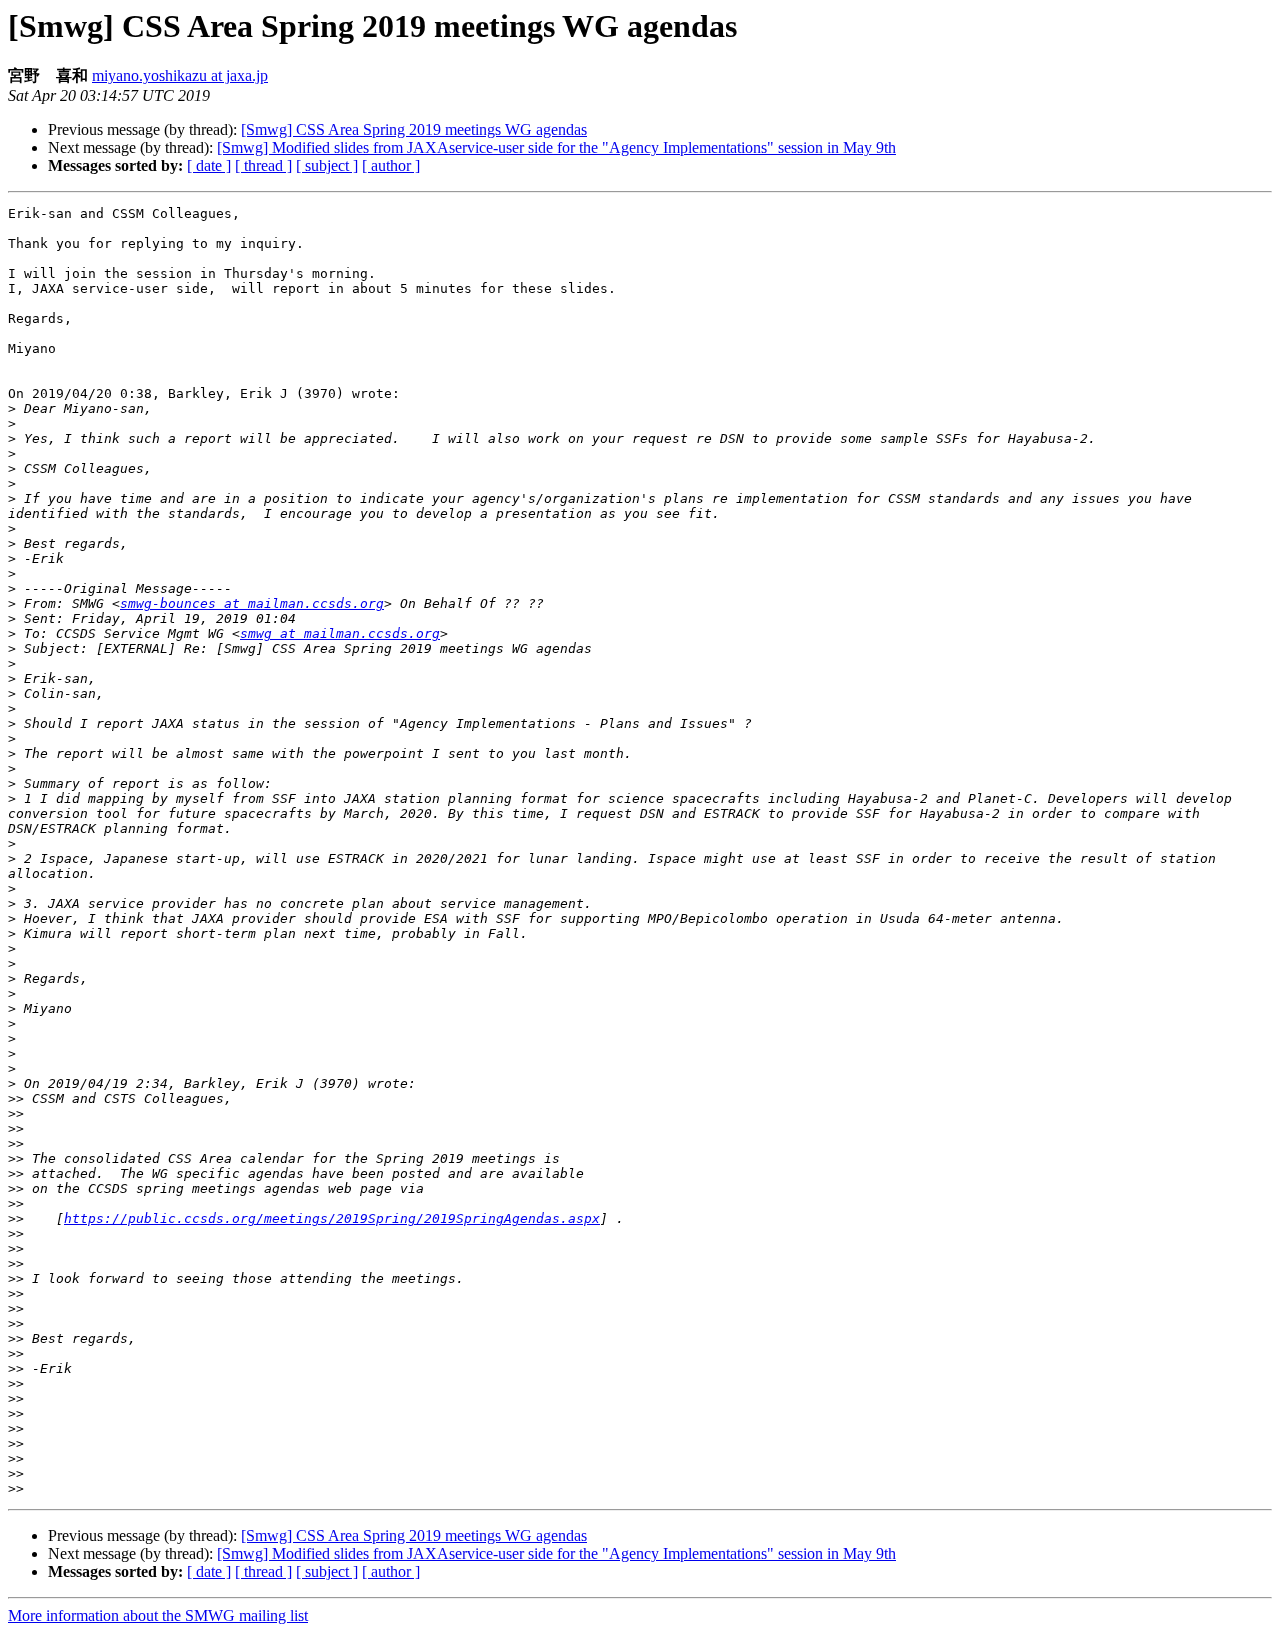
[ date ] (209, 165)
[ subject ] (327, 165)
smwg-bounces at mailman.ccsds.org (252, 603)
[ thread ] (263, 165)
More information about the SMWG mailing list (158, 1615)
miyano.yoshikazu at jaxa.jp (180, 75)
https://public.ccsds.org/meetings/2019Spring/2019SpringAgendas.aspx (332, 1218)
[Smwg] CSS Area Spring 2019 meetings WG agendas (414, 129)
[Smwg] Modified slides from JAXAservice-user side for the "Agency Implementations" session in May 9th (556, 147)
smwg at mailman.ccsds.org (340, 633)
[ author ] (391, 165)
